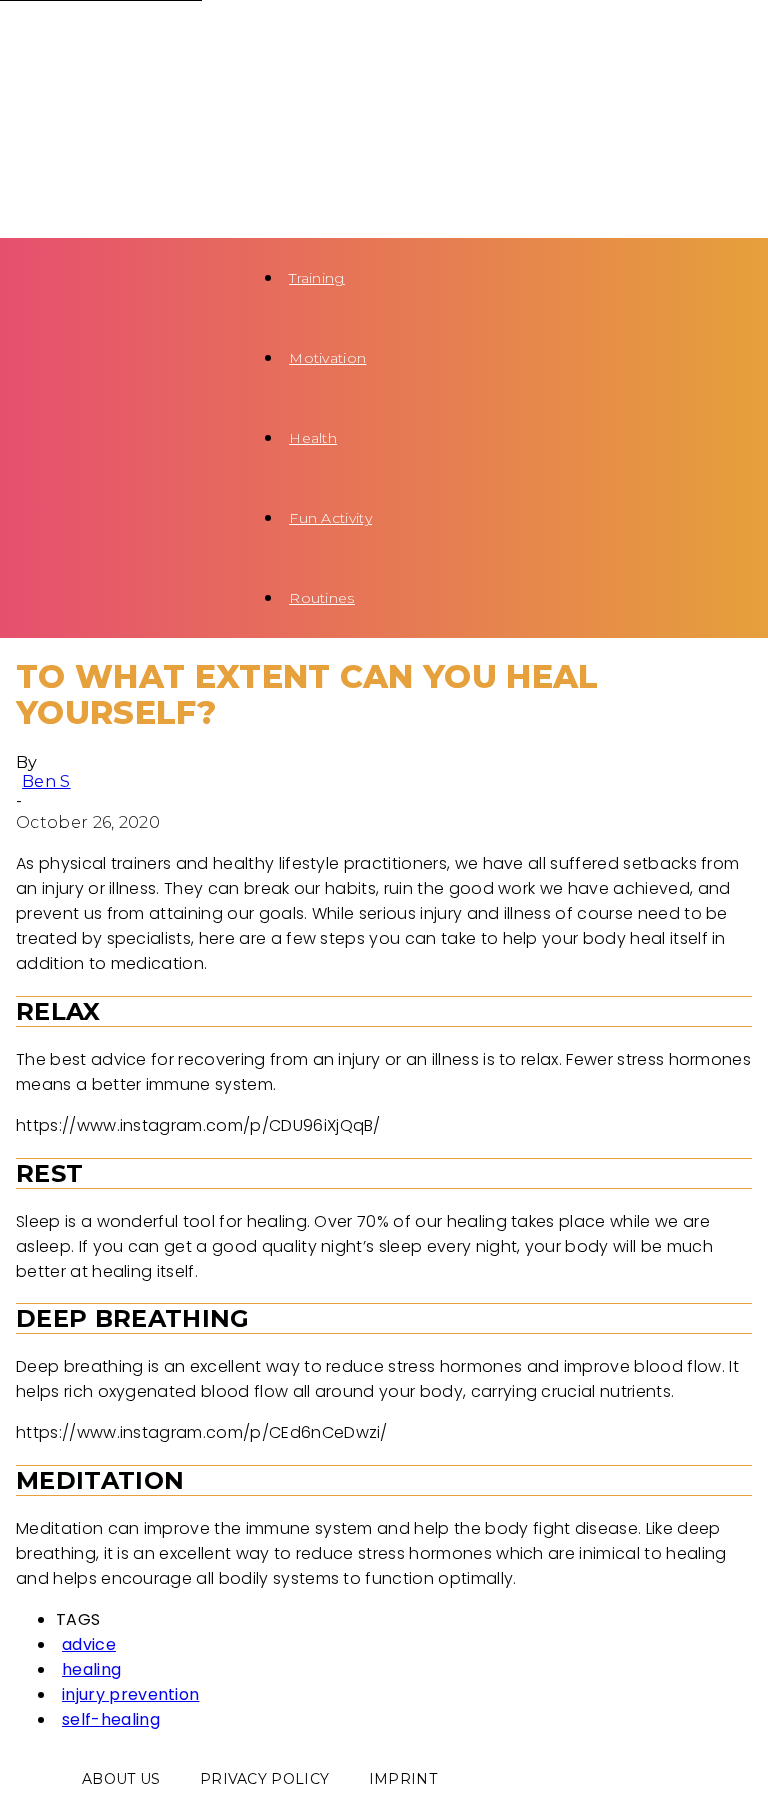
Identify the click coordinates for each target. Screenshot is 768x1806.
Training (317, 278)
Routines (322, 598)
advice (89, 1644)
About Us (121, 1779)
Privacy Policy (264, 1779)
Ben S (46, 781)
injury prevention (130, 1694)
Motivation (327, 358)
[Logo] (116, 39)
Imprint (403, 1779)
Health (313, 438)
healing (91, 1669)
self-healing (111, 1719)
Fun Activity (330, 518)
